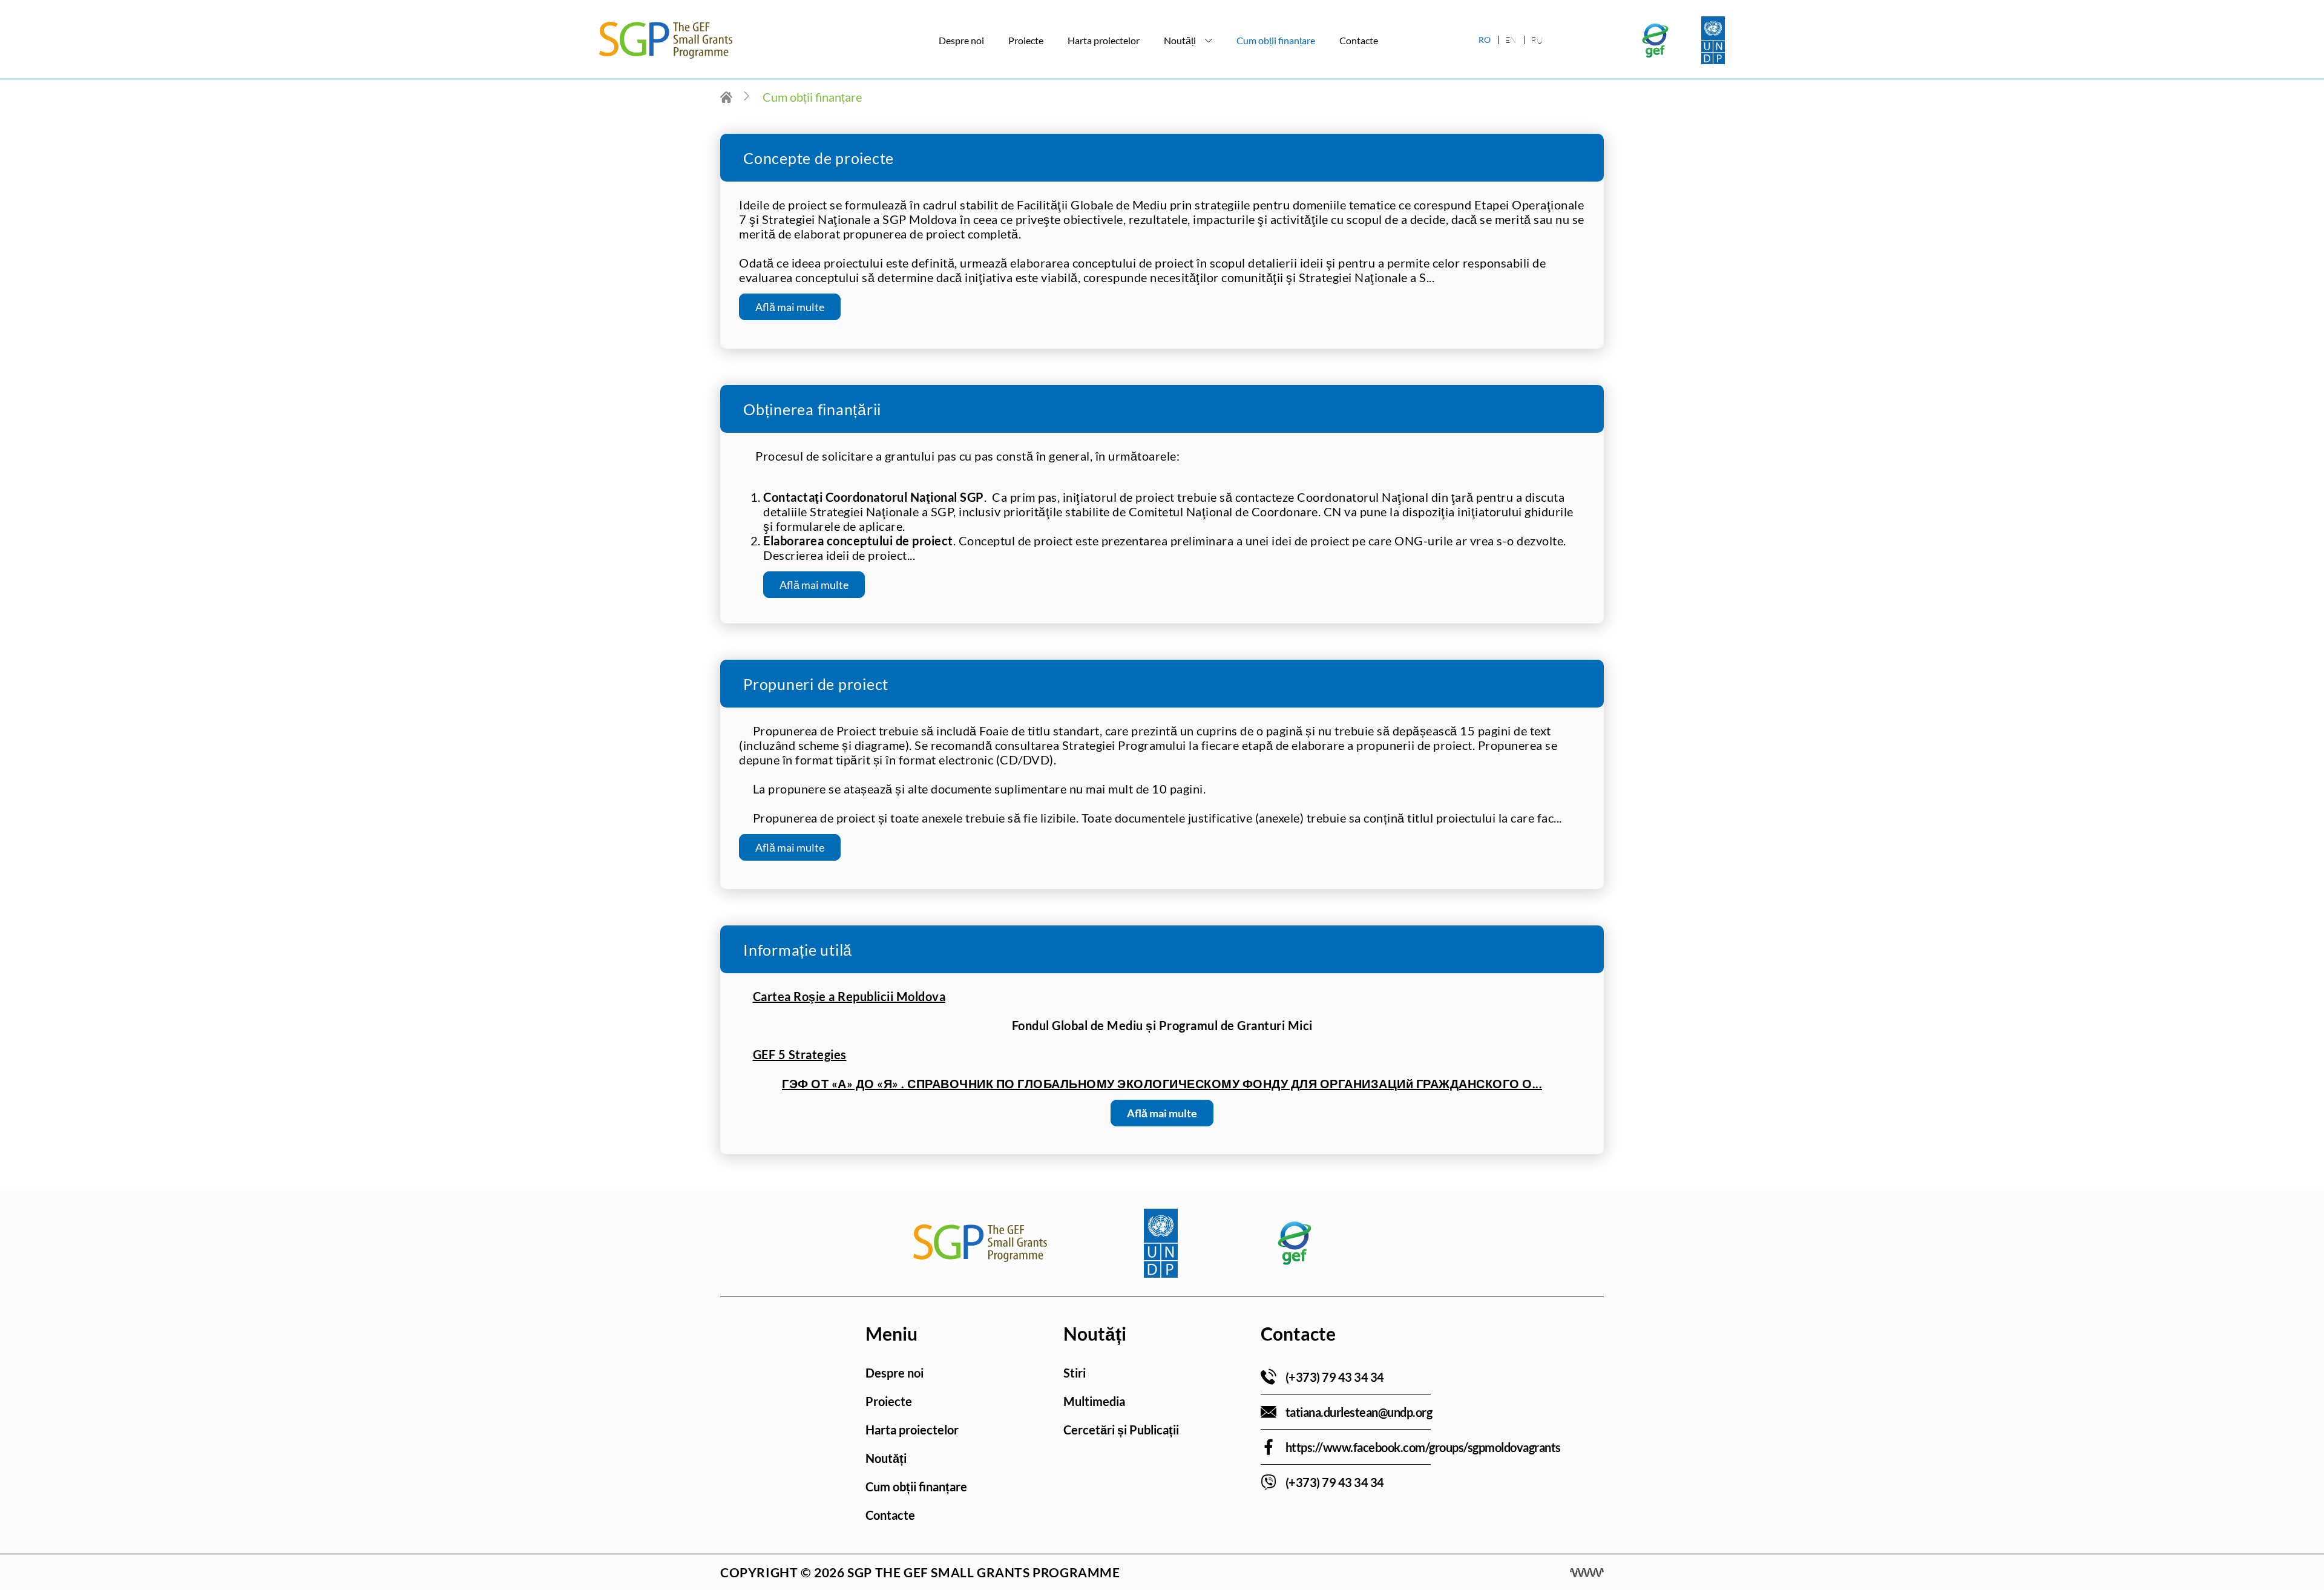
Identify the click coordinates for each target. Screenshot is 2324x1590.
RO (1485, 40)
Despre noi (961, 40)
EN (1511, 40)
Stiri (1075, 1373)
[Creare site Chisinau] (1587, 1572)
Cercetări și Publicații (1121, 1430)
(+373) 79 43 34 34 (1335, 1377)
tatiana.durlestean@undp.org (1359, 1412)
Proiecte (1026, 40)
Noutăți (1180, 40)
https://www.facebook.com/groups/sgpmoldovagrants (1423, 1447)
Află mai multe (790, 307)
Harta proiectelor (1104, 40)
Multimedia (1094, 1401)
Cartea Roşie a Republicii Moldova (849, 996)
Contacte (1359, 40)
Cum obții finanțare (1276, 40)
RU (1537, 40)
